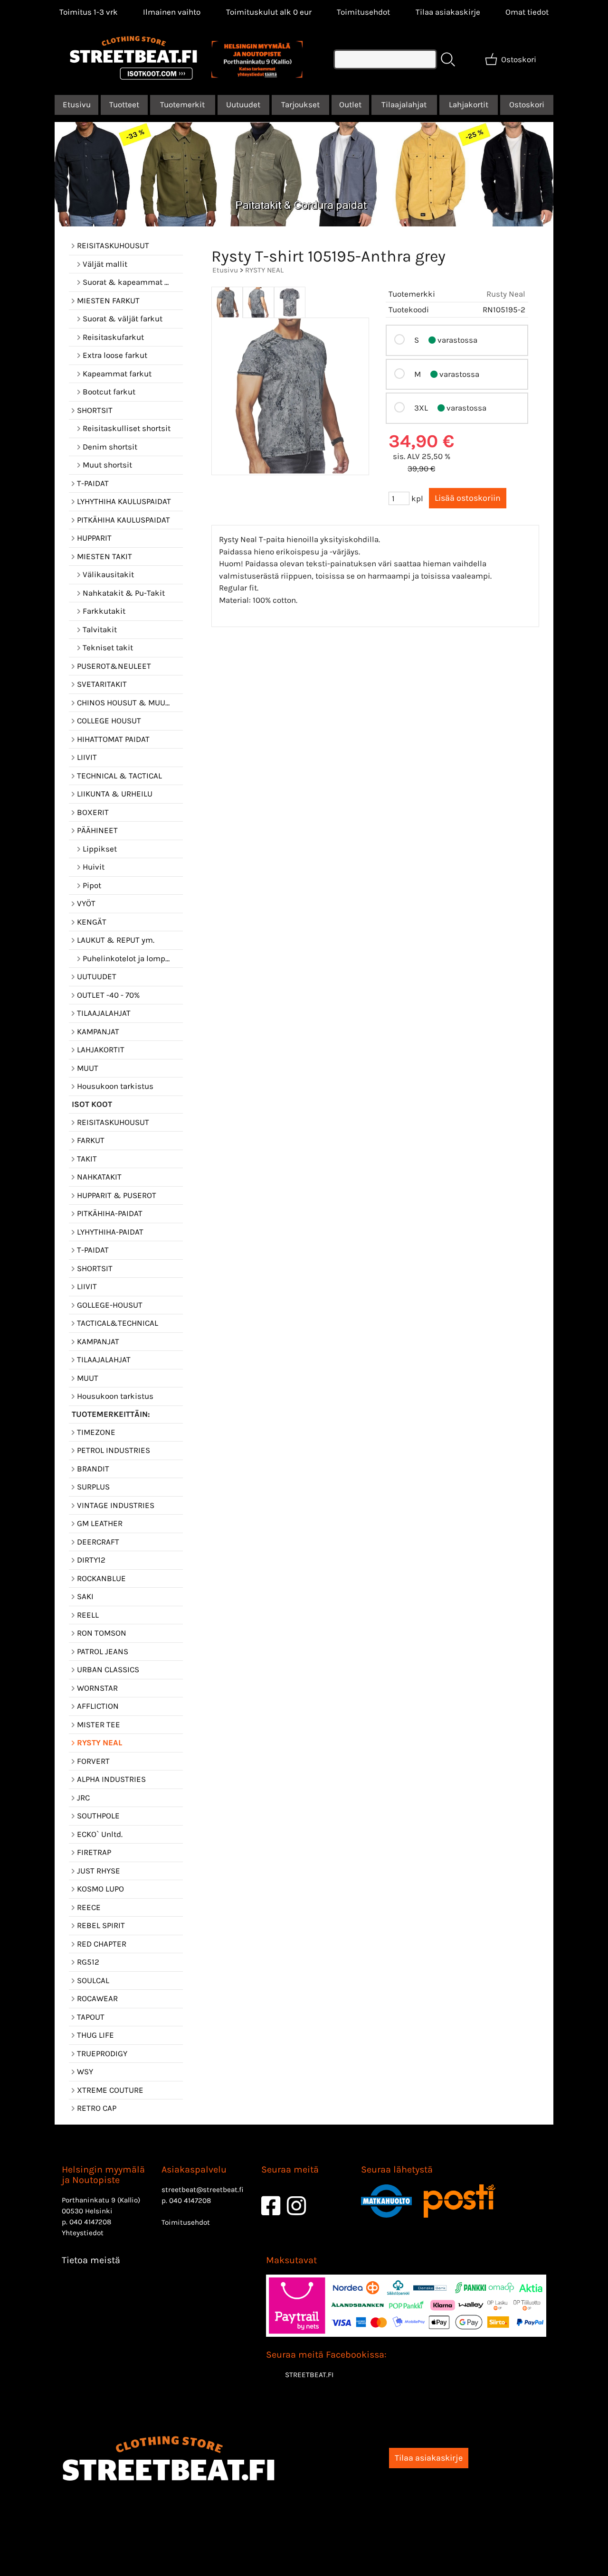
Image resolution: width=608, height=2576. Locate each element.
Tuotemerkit (182, 104)
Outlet (350, 104)
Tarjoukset (300, 104)
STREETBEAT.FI (309, 2375)
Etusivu (77, 104)
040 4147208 (90, 2222)
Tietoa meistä (91, 2260)
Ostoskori (527, 104)
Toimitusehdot (363, 12)
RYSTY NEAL (264, 270)
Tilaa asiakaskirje (448, 12)
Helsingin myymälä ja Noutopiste (103, 2175)
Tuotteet (124, 104)
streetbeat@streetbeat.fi (203, 2190)
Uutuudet (243, 104)
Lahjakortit (469, 104)
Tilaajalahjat (404, 104)
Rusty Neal (506, 294)
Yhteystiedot (83, 2233)
